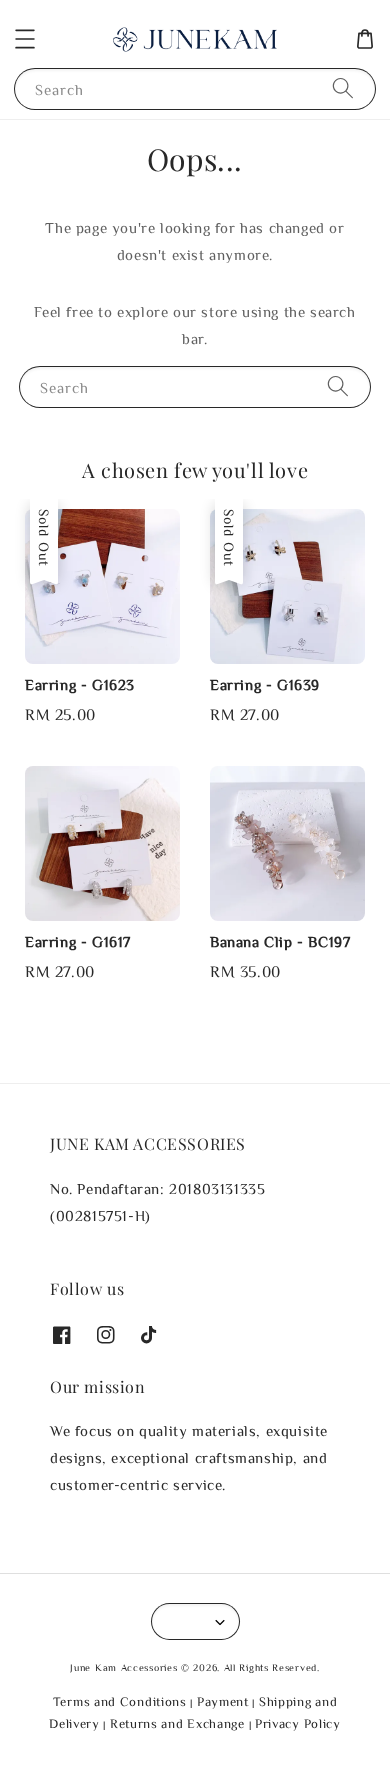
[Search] (343, 88)
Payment (223, 1701)
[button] (25, 39)
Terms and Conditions (120, 1701)
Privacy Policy (298, 1723)
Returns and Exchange (177, 1723)
